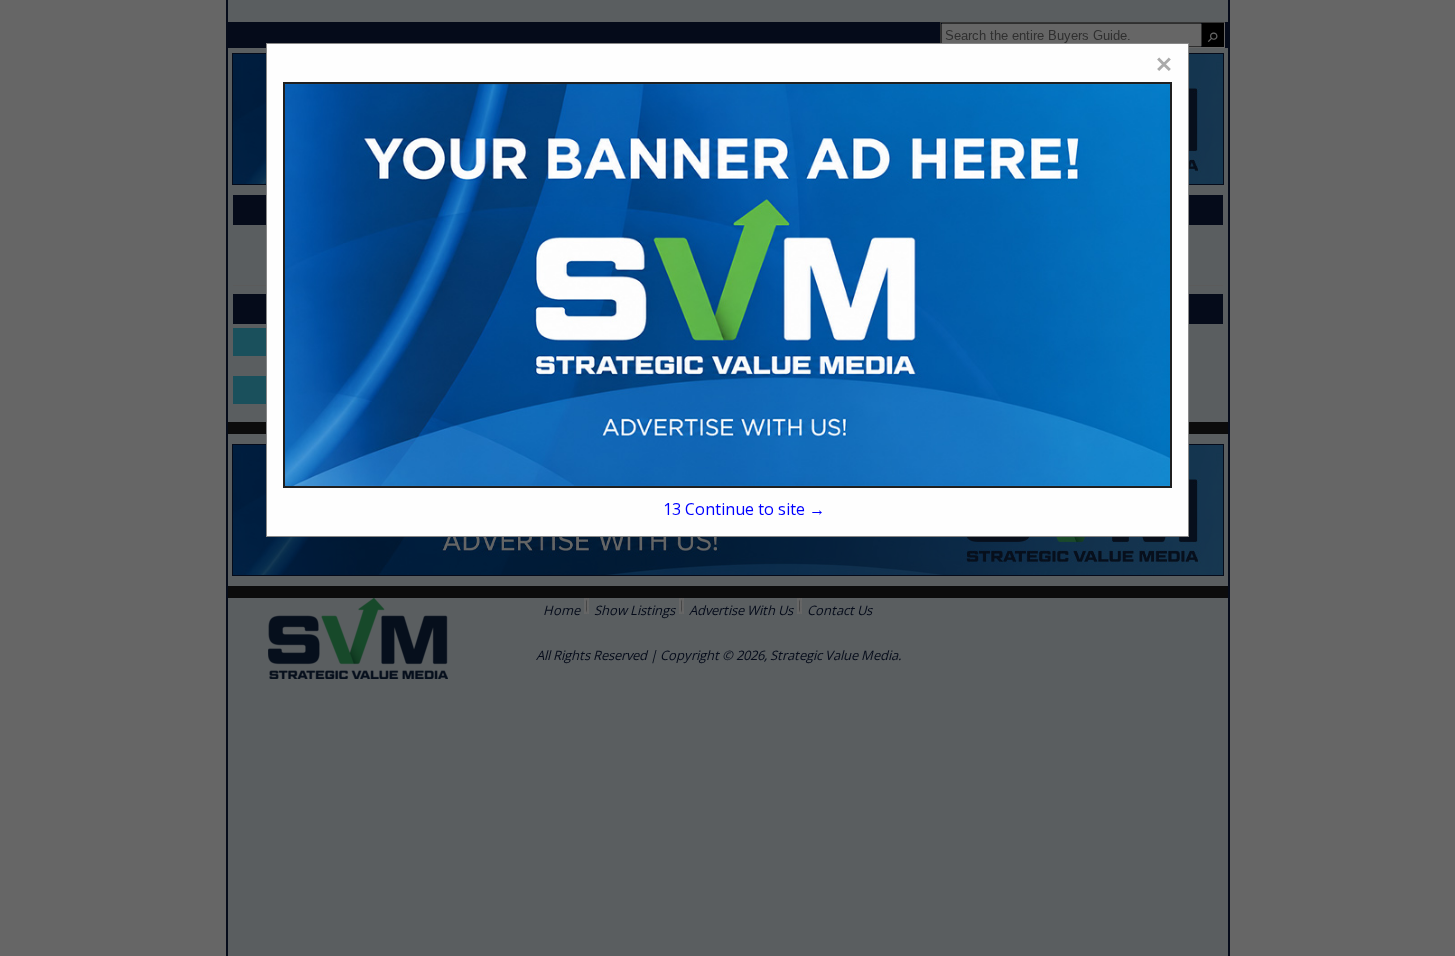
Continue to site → (744, 509)
